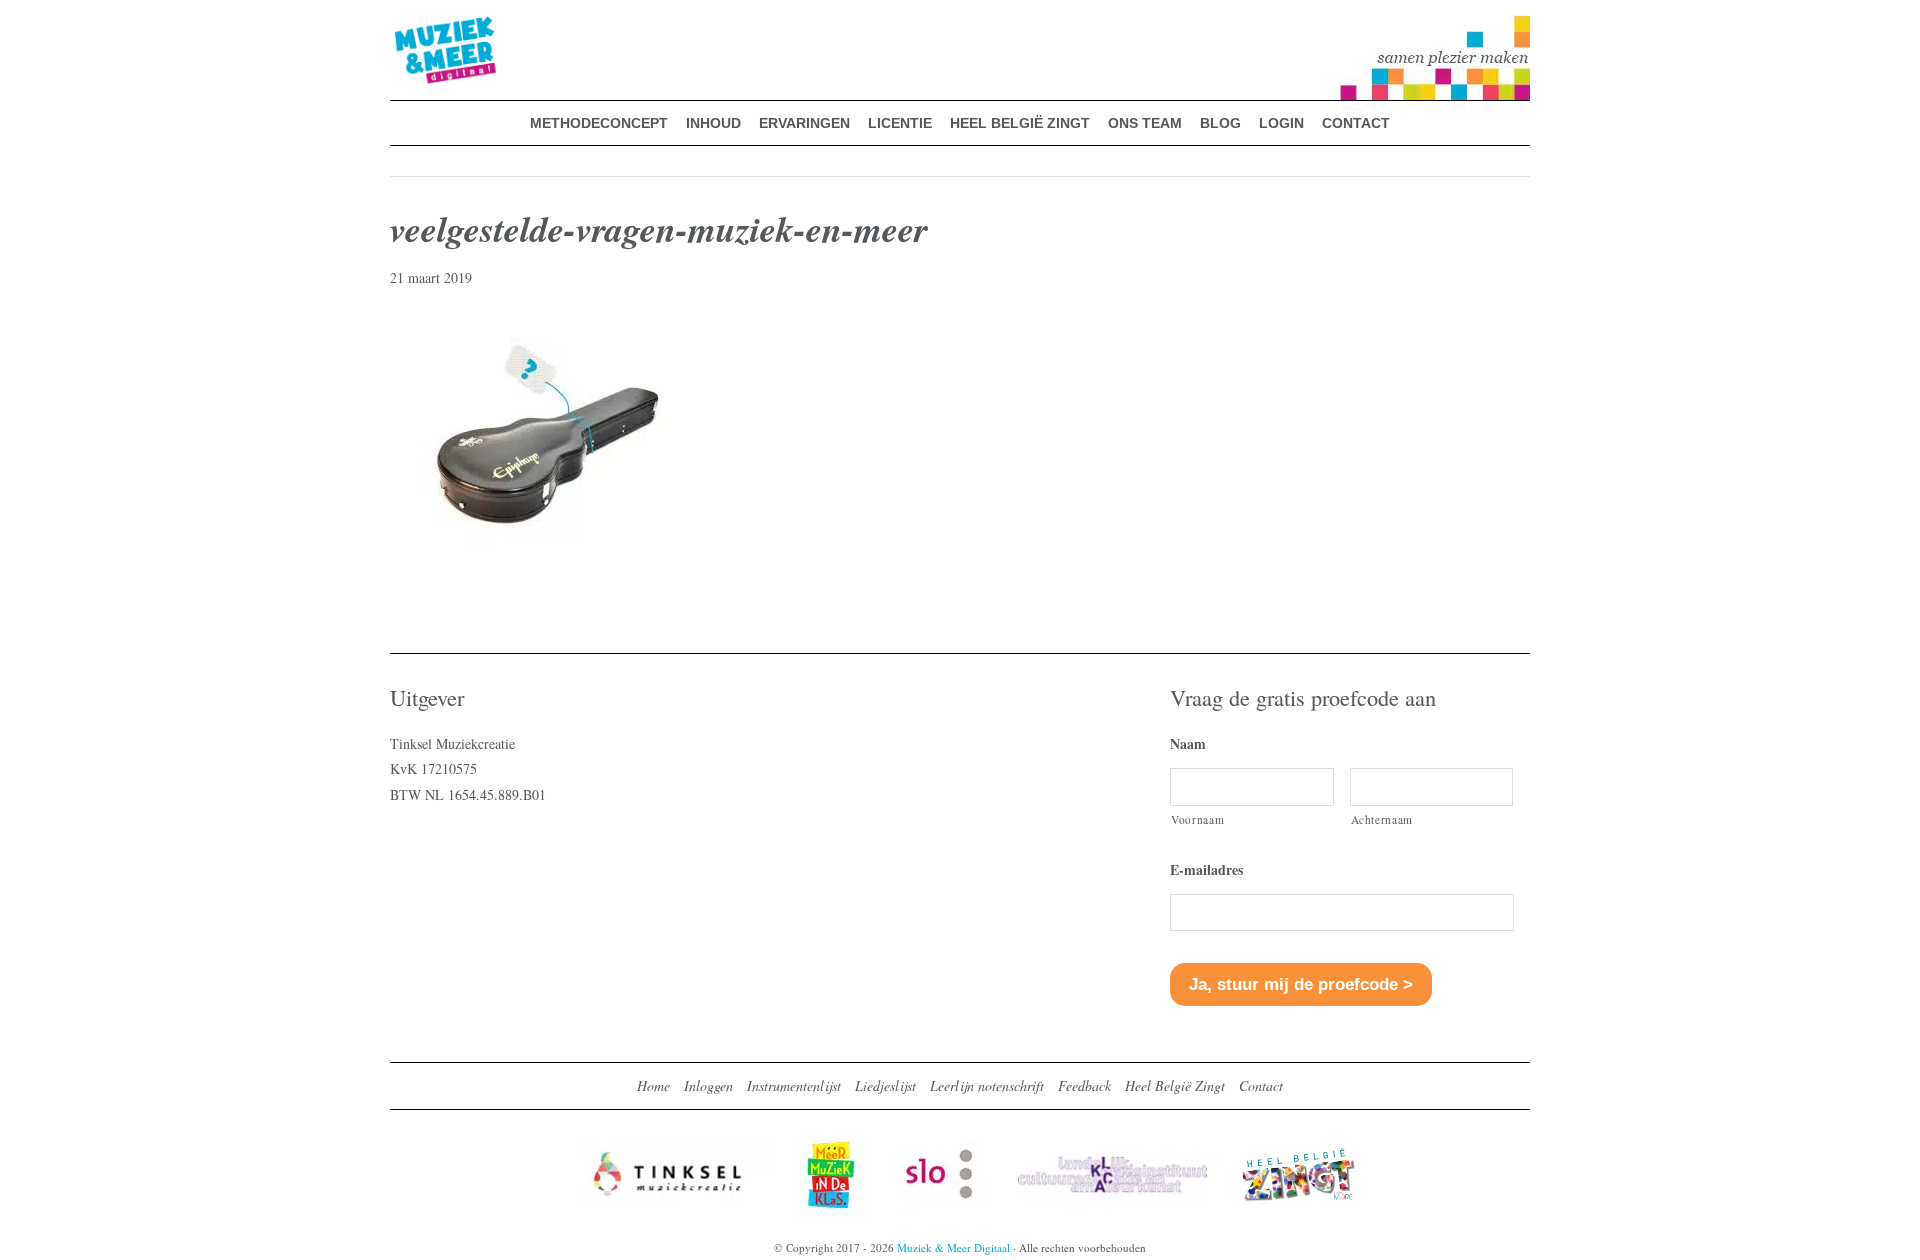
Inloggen (708, 1085)
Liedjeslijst (885, 1085)
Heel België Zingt (1175, 1085)
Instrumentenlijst (794, 1085)
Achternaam (1382, 819)
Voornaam (1197, 819)
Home (653, 1085)
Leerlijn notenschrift (987, 1085)
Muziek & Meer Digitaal (413, 27)
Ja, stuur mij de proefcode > (1301, 984)
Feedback (1084, 1085)
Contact (1261, 1085)
